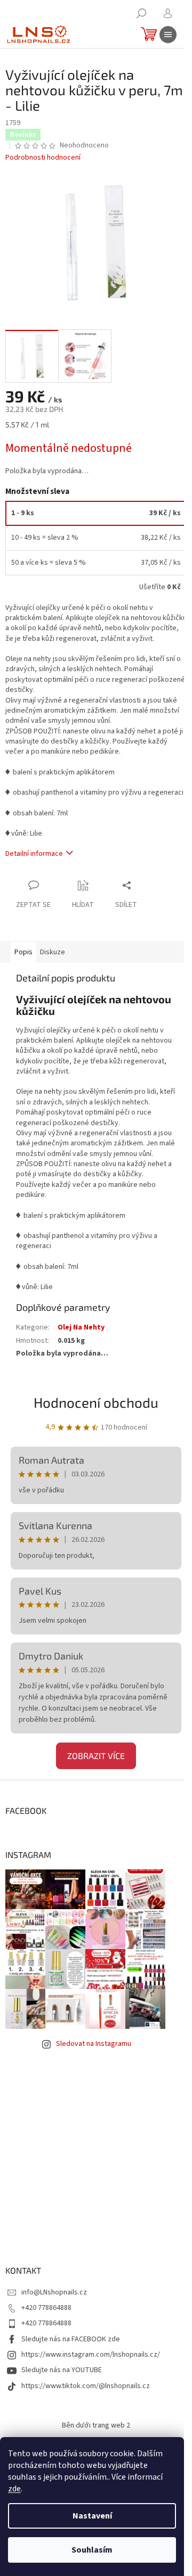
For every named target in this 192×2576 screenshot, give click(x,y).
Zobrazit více (96, 1756)
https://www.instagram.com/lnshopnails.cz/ (91, 2355)
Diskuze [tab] (53, 952)
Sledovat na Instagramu (94, 2044)
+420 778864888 (46, 2308)
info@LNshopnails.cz (54, 2292)
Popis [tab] (23, 952)
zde (14, 2489)
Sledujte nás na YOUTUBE (62, 2370)
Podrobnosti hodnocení (43, 158)
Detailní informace (34, 854)
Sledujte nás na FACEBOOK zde (71, 2339)
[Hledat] (141, 13)
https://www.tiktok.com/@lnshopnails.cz (86, 2386)
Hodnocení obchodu (96, 1402)
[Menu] (168, 35)
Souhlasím (92, 2550)
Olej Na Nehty (81, 1327)
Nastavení (92, 2516)
